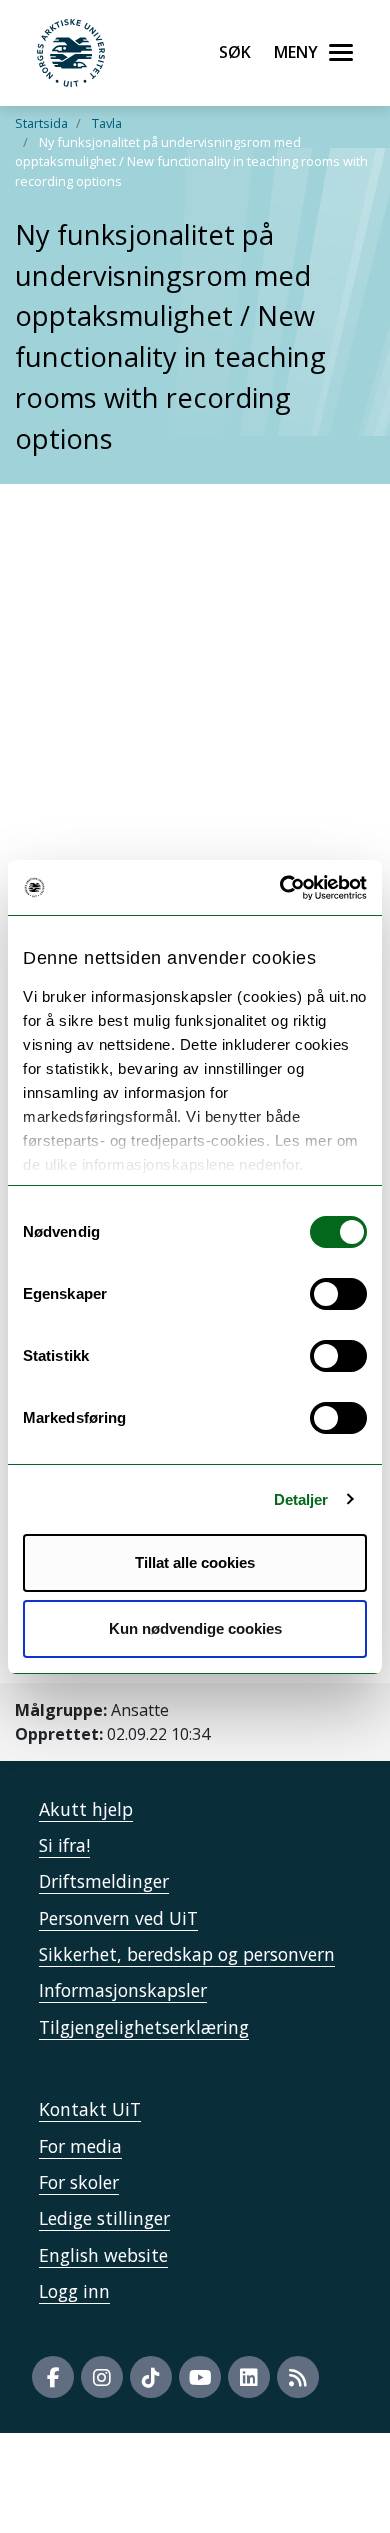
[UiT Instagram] (102, 2377)
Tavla (107, 123)
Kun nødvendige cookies (195, 1628)
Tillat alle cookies (195, 1562)
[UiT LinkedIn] (249, 2377)
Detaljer (301, 1499)
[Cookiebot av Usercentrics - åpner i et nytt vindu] (280, 888)
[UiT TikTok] (151, 2377)
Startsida (41, 123)
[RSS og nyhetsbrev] (298, 2377)
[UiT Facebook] (53, 2377)
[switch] (338, 1294)
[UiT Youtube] (200, 2377)
